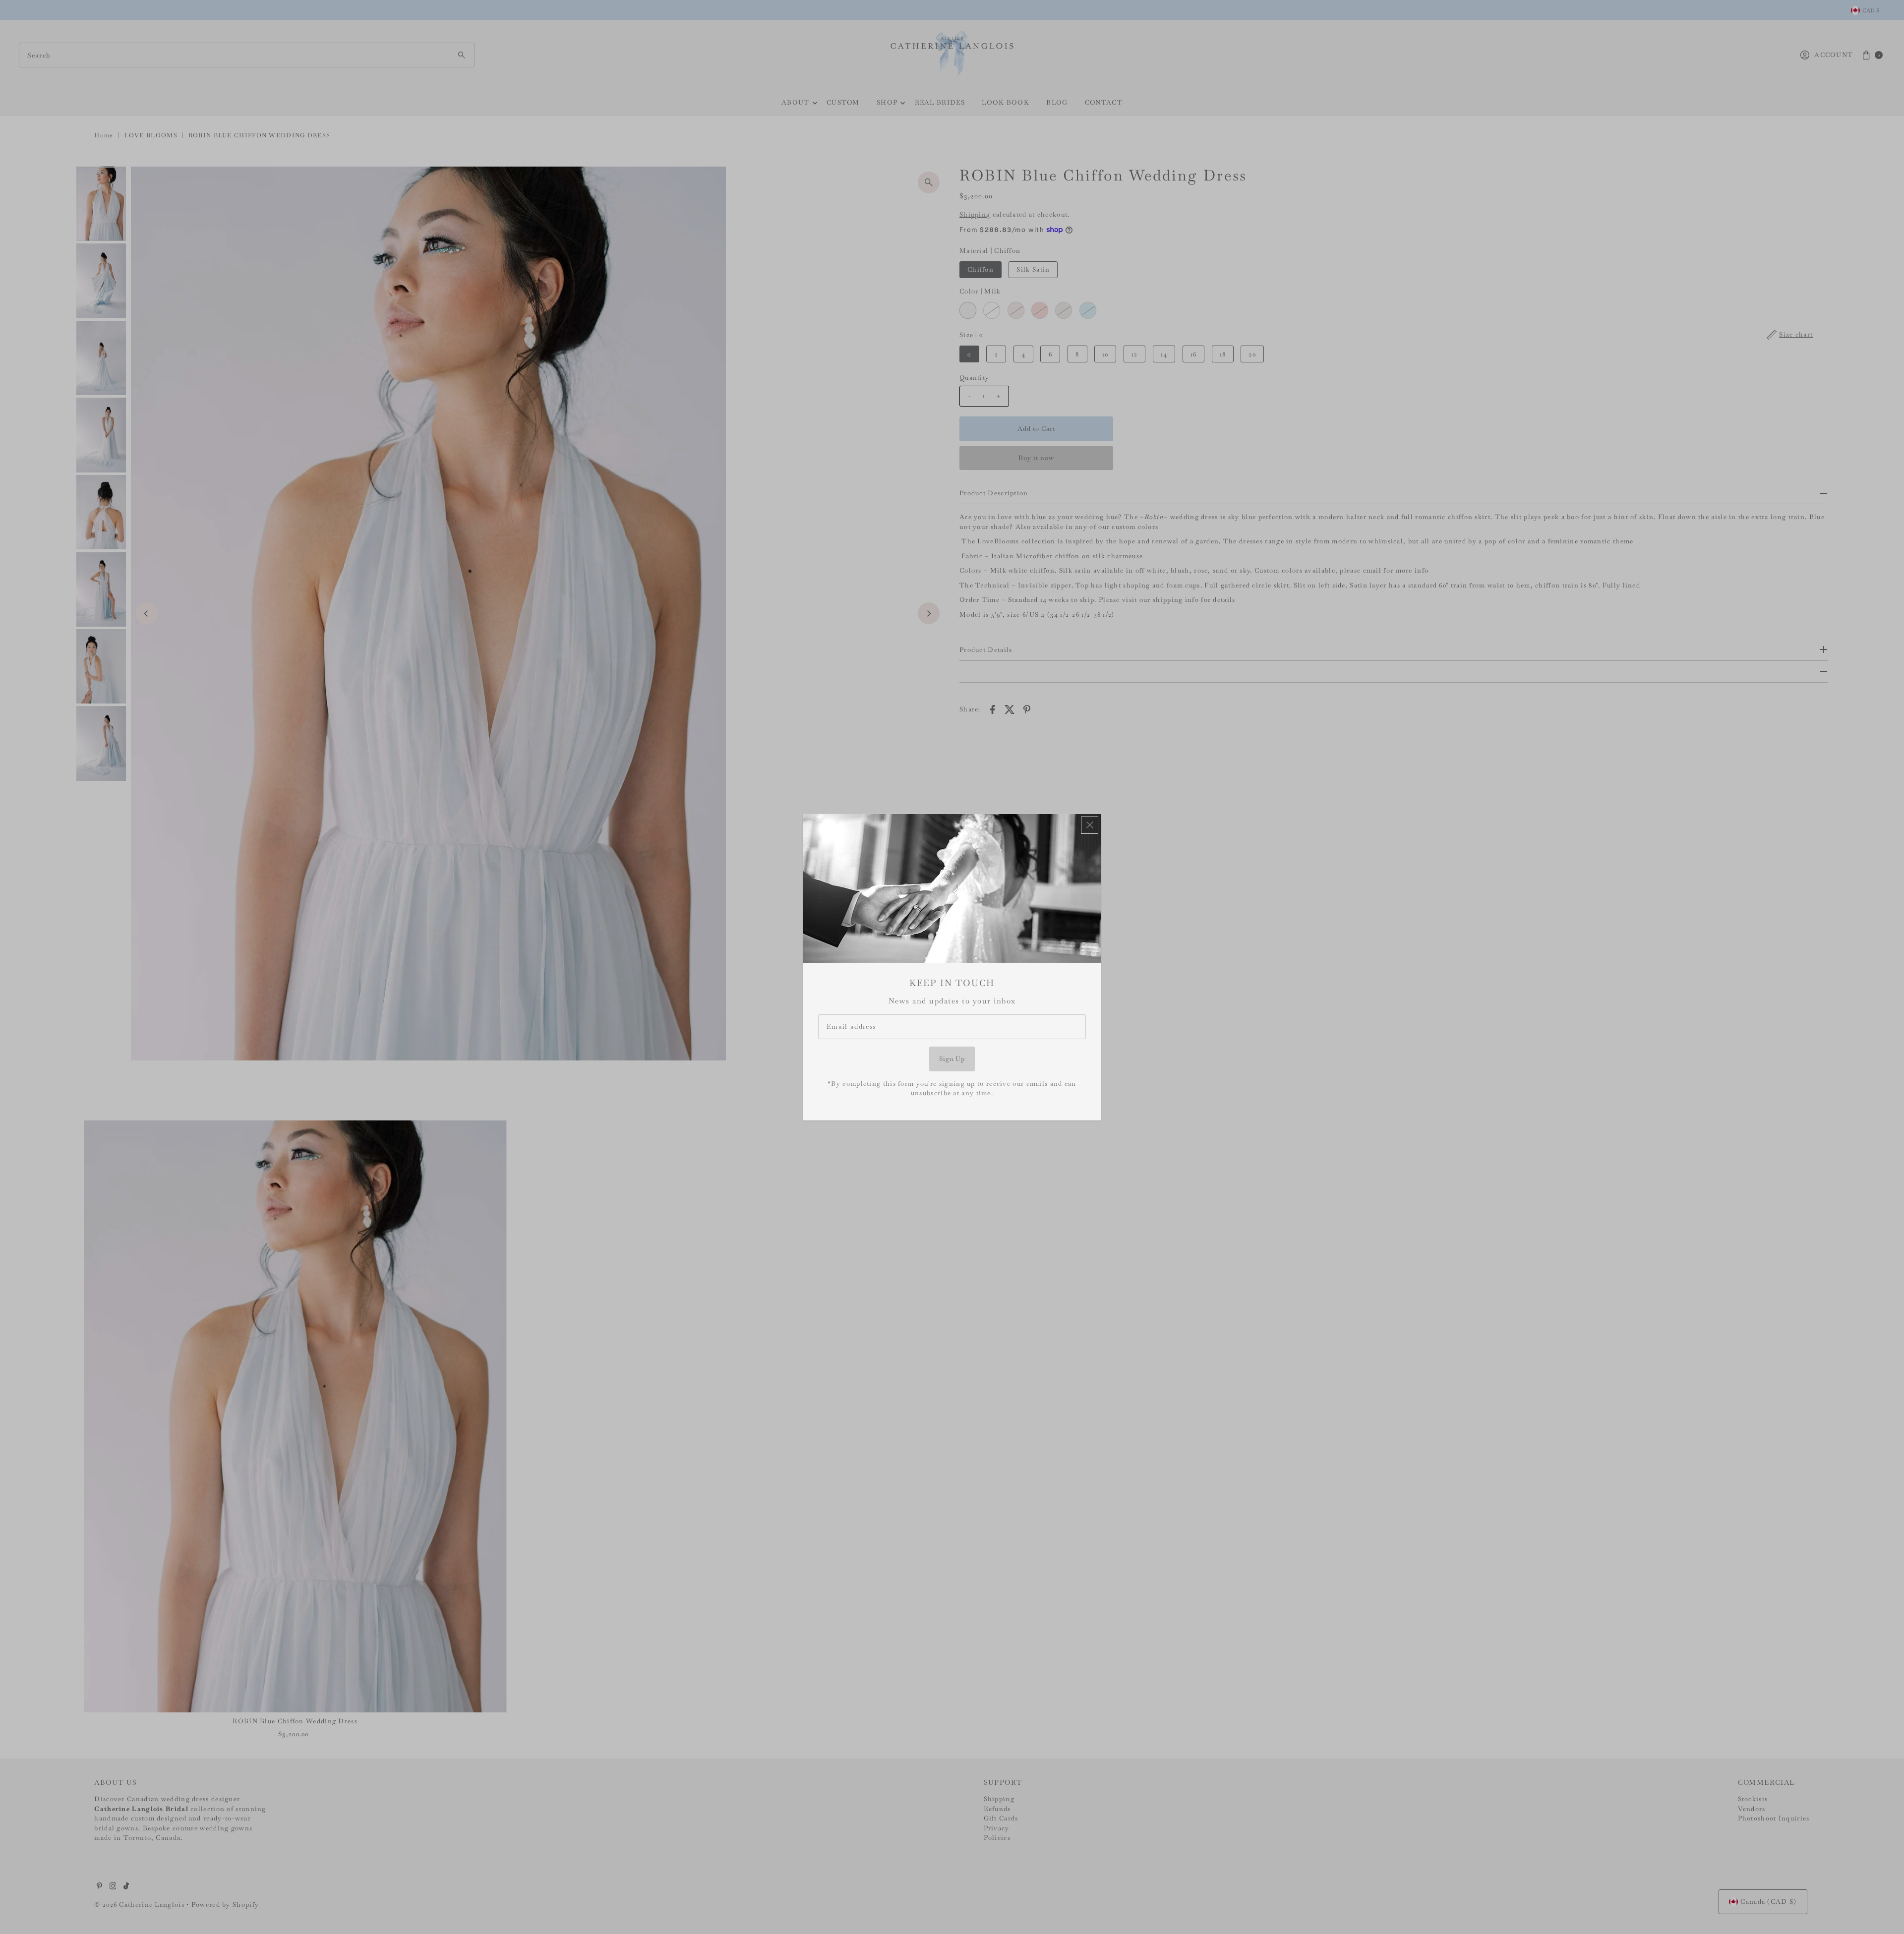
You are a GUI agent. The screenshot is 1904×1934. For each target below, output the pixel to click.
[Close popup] (1090, 825)
